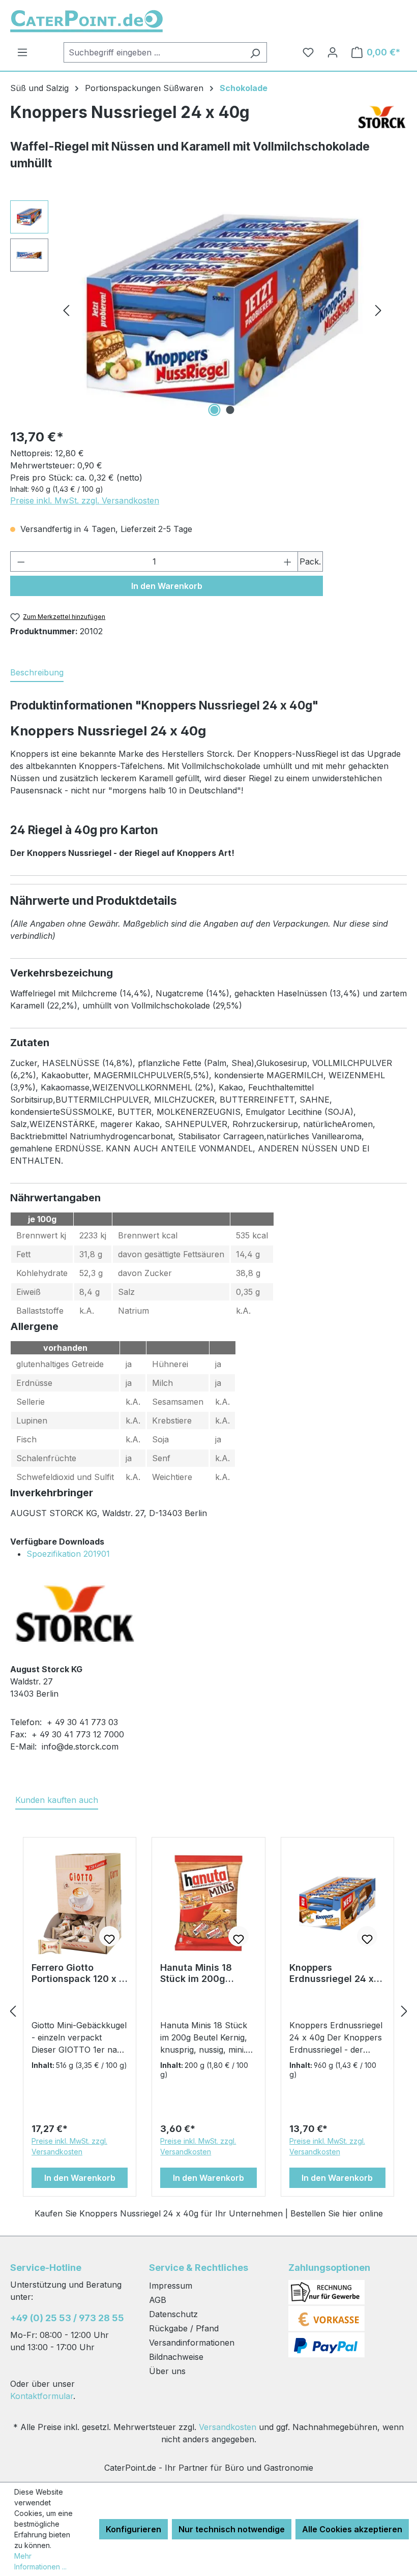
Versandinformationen (192, 2343)
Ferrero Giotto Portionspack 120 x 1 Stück (77, 1973)
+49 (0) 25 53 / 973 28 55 (67, 2318)
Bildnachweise (176, 2357)
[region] (198, 310)
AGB (158, 2300)
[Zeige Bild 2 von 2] (230, 410)
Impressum (171, 2286)
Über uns (167, 2371)
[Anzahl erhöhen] (288, 561)
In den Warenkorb (167, 586)
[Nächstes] (378, 310)
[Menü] (22, 52)
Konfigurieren (133, 2529)
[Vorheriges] (66, 310)
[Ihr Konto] (333, 52)
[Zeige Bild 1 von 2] (215, 410)
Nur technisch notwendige (232, 2529)
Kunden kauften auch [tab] (57, 1800)
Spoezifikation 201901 (68, 1554)
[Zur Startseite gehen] (86, 21)
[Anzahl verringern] (21, 561)
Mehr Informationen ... (40, 2561)
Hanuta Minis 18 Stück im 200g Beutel (196, 1973)
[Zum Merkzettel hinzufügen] (109, 1936)
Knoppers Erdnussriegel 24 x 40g (332, 1973)
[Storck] (381, 120)
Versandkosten (228, 2427)
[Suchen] (255, 52)
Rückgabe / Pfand (184, 2328)
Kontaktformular (42, 2396)
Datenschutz (173, 2314)
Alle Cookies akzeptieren (352, 2529)
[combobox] (154, 52)
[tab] (37, 673)
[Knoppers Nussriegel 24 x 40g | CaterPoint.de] (222, 310)
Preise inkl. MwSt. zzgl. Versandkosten (85, 500)
